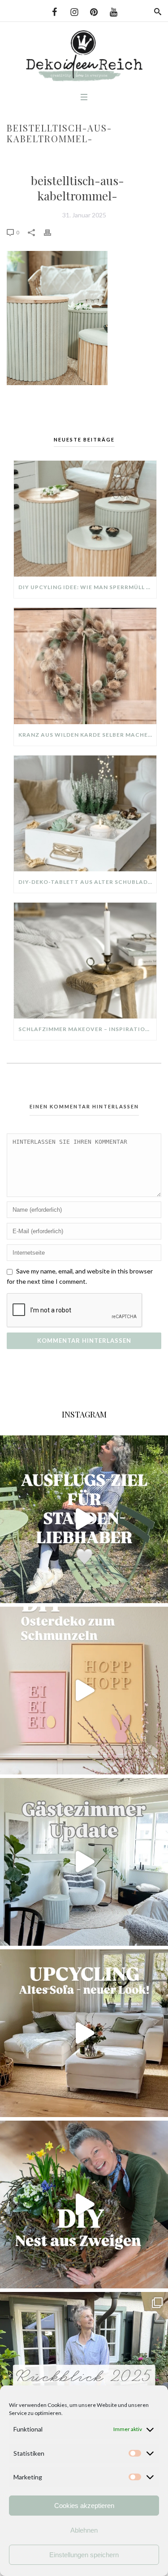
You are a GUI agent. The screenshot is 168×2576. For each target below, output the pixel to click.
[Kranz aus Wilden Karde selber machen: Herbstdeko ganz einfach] (85, 666)
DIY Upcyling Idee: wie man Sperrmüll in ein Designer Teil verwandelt (87, 587)
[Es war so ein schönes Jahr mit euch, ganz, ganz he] (84, 2376)
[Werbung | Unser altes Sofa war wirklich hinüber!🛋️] (84, 2033)
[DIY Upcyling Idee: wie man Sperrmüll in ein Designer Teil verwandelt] (85, 519)
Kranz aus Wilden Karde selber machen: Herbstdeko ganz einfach (87, 735)
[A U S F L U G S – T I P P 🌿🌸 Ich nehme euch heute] (84, 1519)
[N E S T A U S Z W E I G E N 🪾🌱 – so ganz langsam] (84, 2205)
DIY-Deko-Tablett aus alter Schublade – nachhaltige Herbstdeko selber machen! (87, 882)
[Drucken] (52, 232)
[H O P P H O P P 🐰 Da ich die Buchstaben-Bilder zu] (84, 1691)
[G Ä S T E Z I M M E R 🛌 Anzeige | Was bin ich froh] (84, 1862)
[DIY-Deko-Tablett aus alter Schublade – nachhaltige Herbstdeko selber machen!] (85, 813)
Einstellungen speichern (84, 2555)
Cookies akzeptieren (84, 2506)
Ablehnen (84, 2530)
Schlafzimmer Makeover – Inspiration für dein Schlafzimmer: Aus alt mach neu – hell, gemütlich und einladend (87, 1029)
